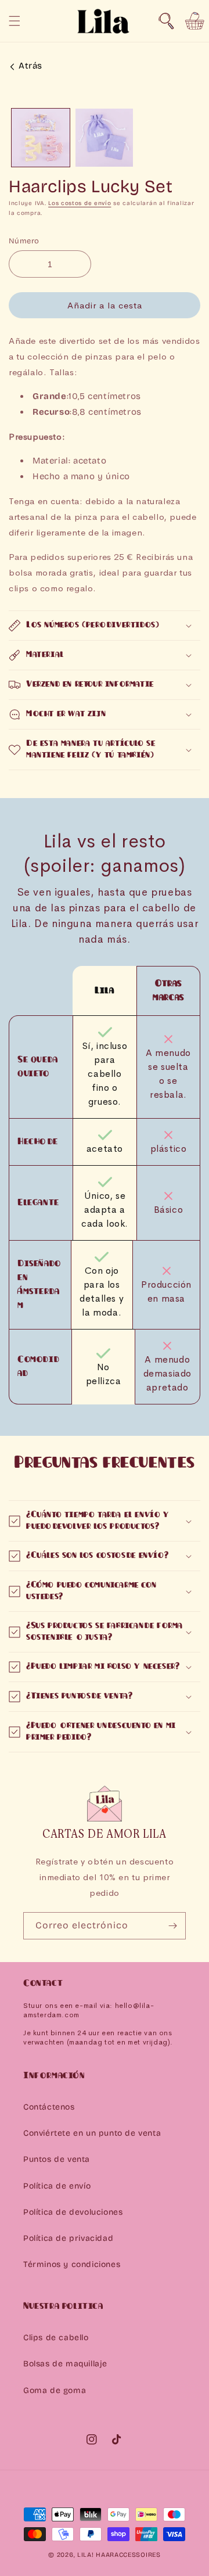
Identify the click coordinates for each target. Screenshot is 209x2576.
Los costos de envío (80, 203)
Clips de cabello (56, 2338)
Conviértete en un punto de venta (92, 2133)
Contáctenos (49, 2107)
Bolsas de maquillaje (65, 2364)
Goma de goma (55, 2390)
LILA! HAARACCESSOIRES (119, 2555)
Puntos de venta (57, 2159)
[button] (166, 21)
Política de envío (57, 2186)
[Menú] (15, 21)
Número (24, 241)
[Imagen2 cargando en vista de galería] (105, 138)
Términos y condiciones (72, 2264)
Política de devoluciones (73, 2212)
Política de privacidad (68, 2238)
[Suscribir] (172, 1926)
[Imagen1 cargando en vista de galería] (41, 138)
